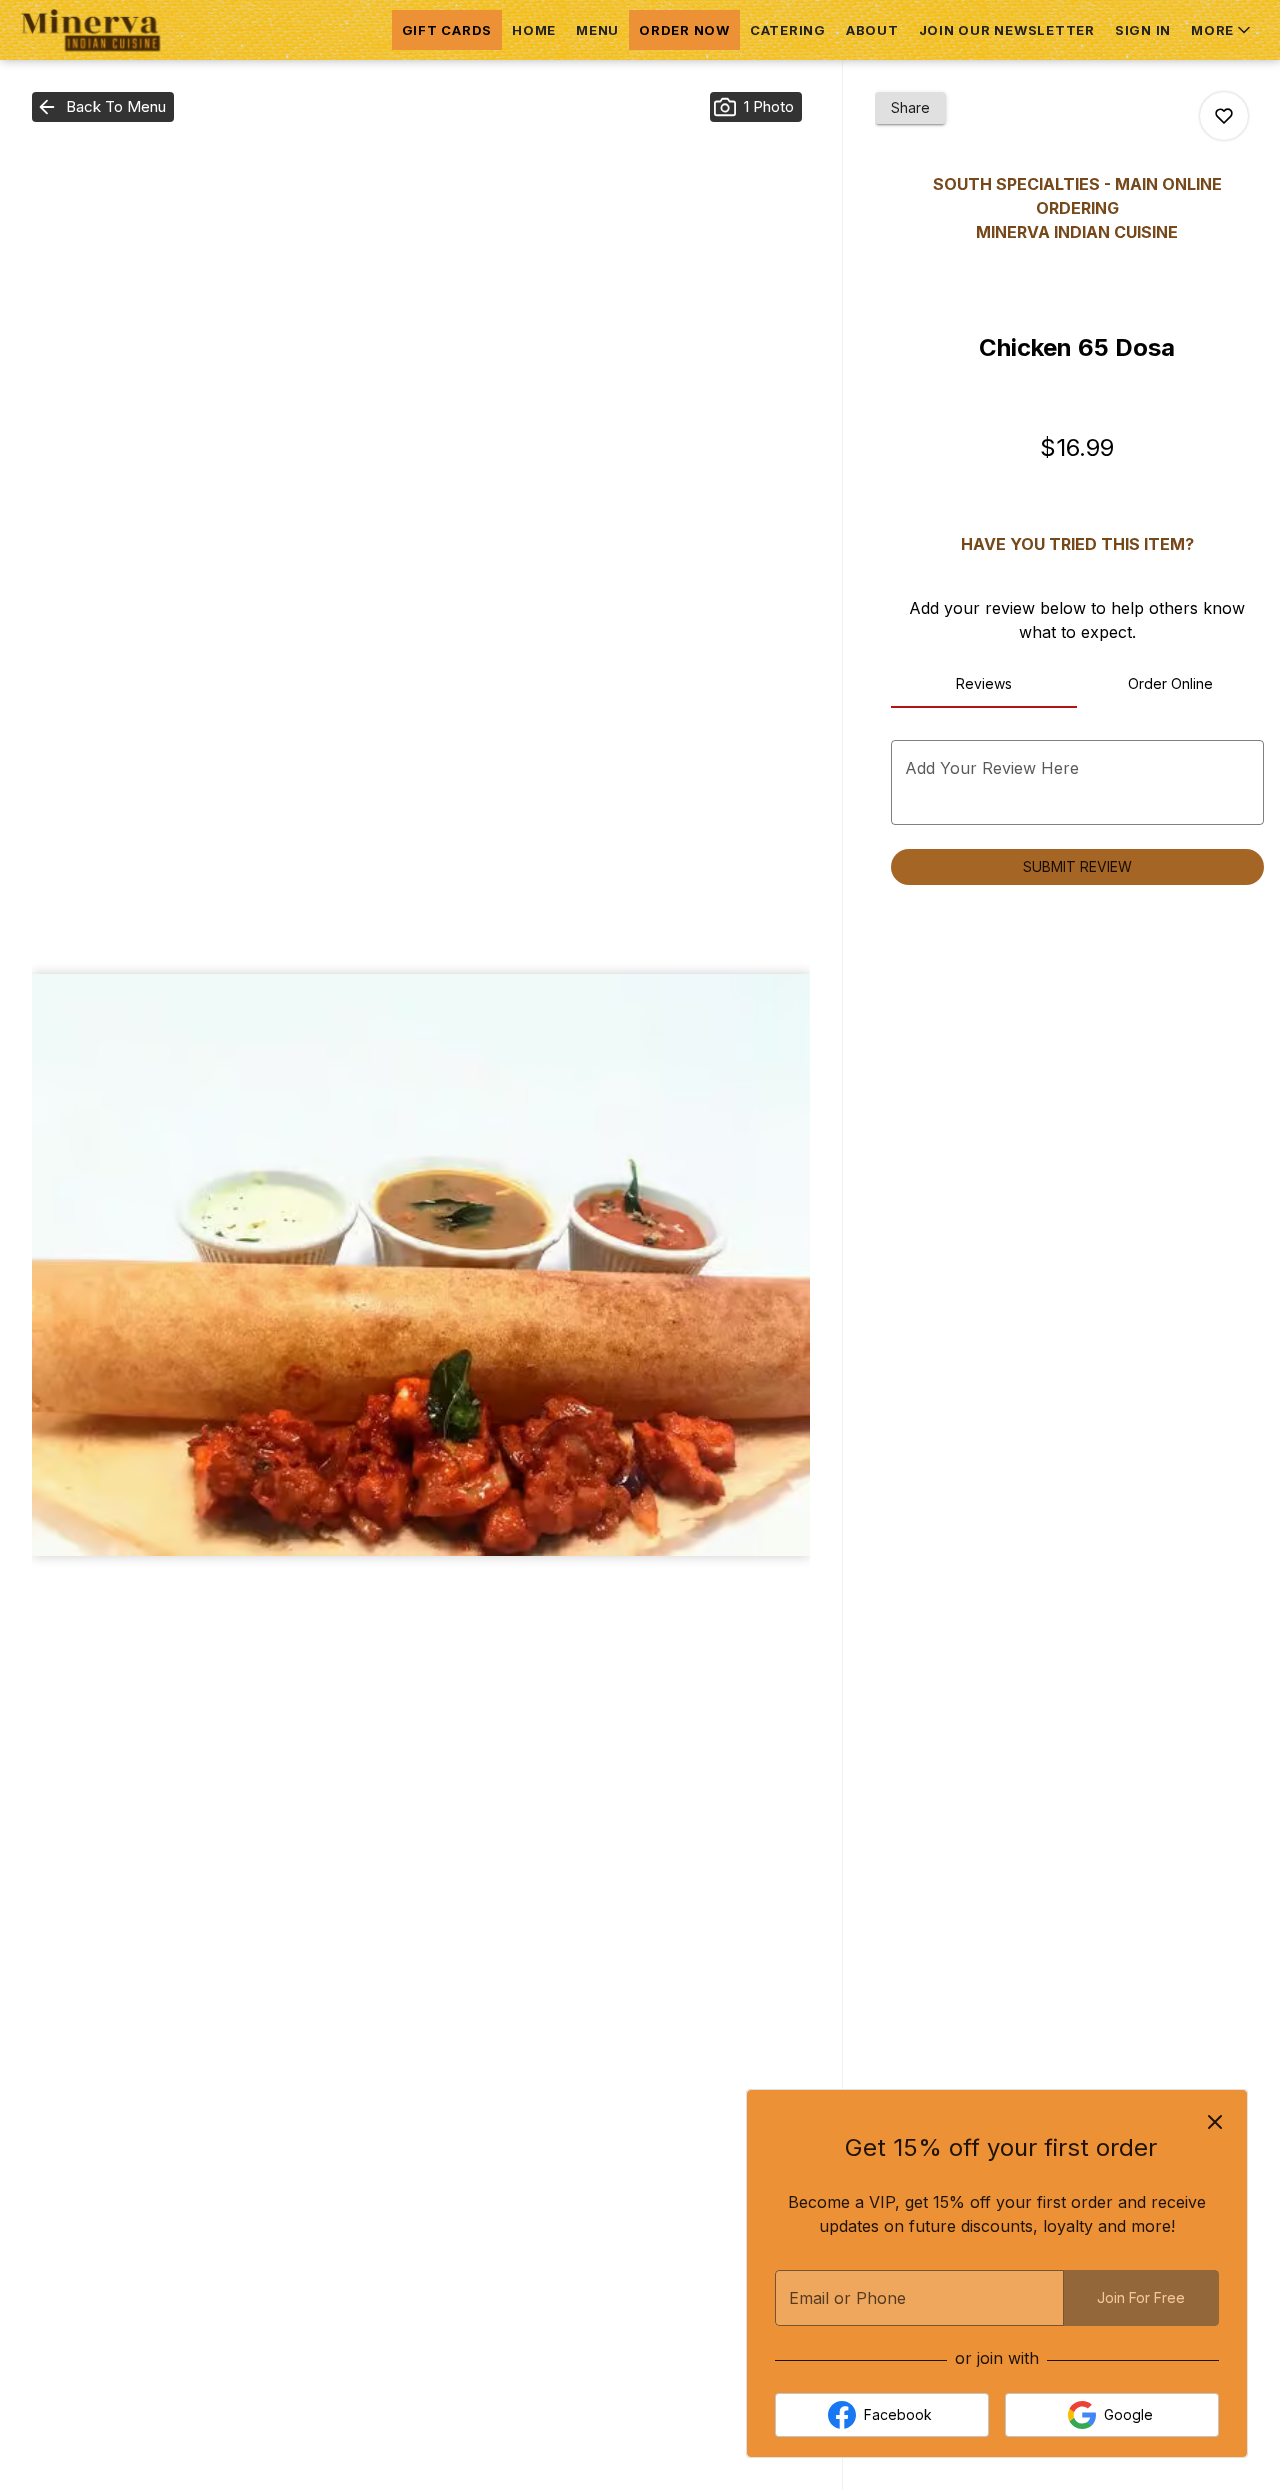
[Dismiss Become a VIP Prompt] (1215, 2122)
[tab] (984, 684)
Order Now (684, 30)
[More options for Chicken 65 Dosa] (1224, 116)
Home (534, 30)
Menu (597, 30)
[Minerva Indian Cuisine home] (106, 30)
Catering (788, 30)
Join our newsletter (1007, 30)
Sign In (1143, 30)
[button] (1222, 30)
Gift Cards (447, 30)
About (872, 30)
